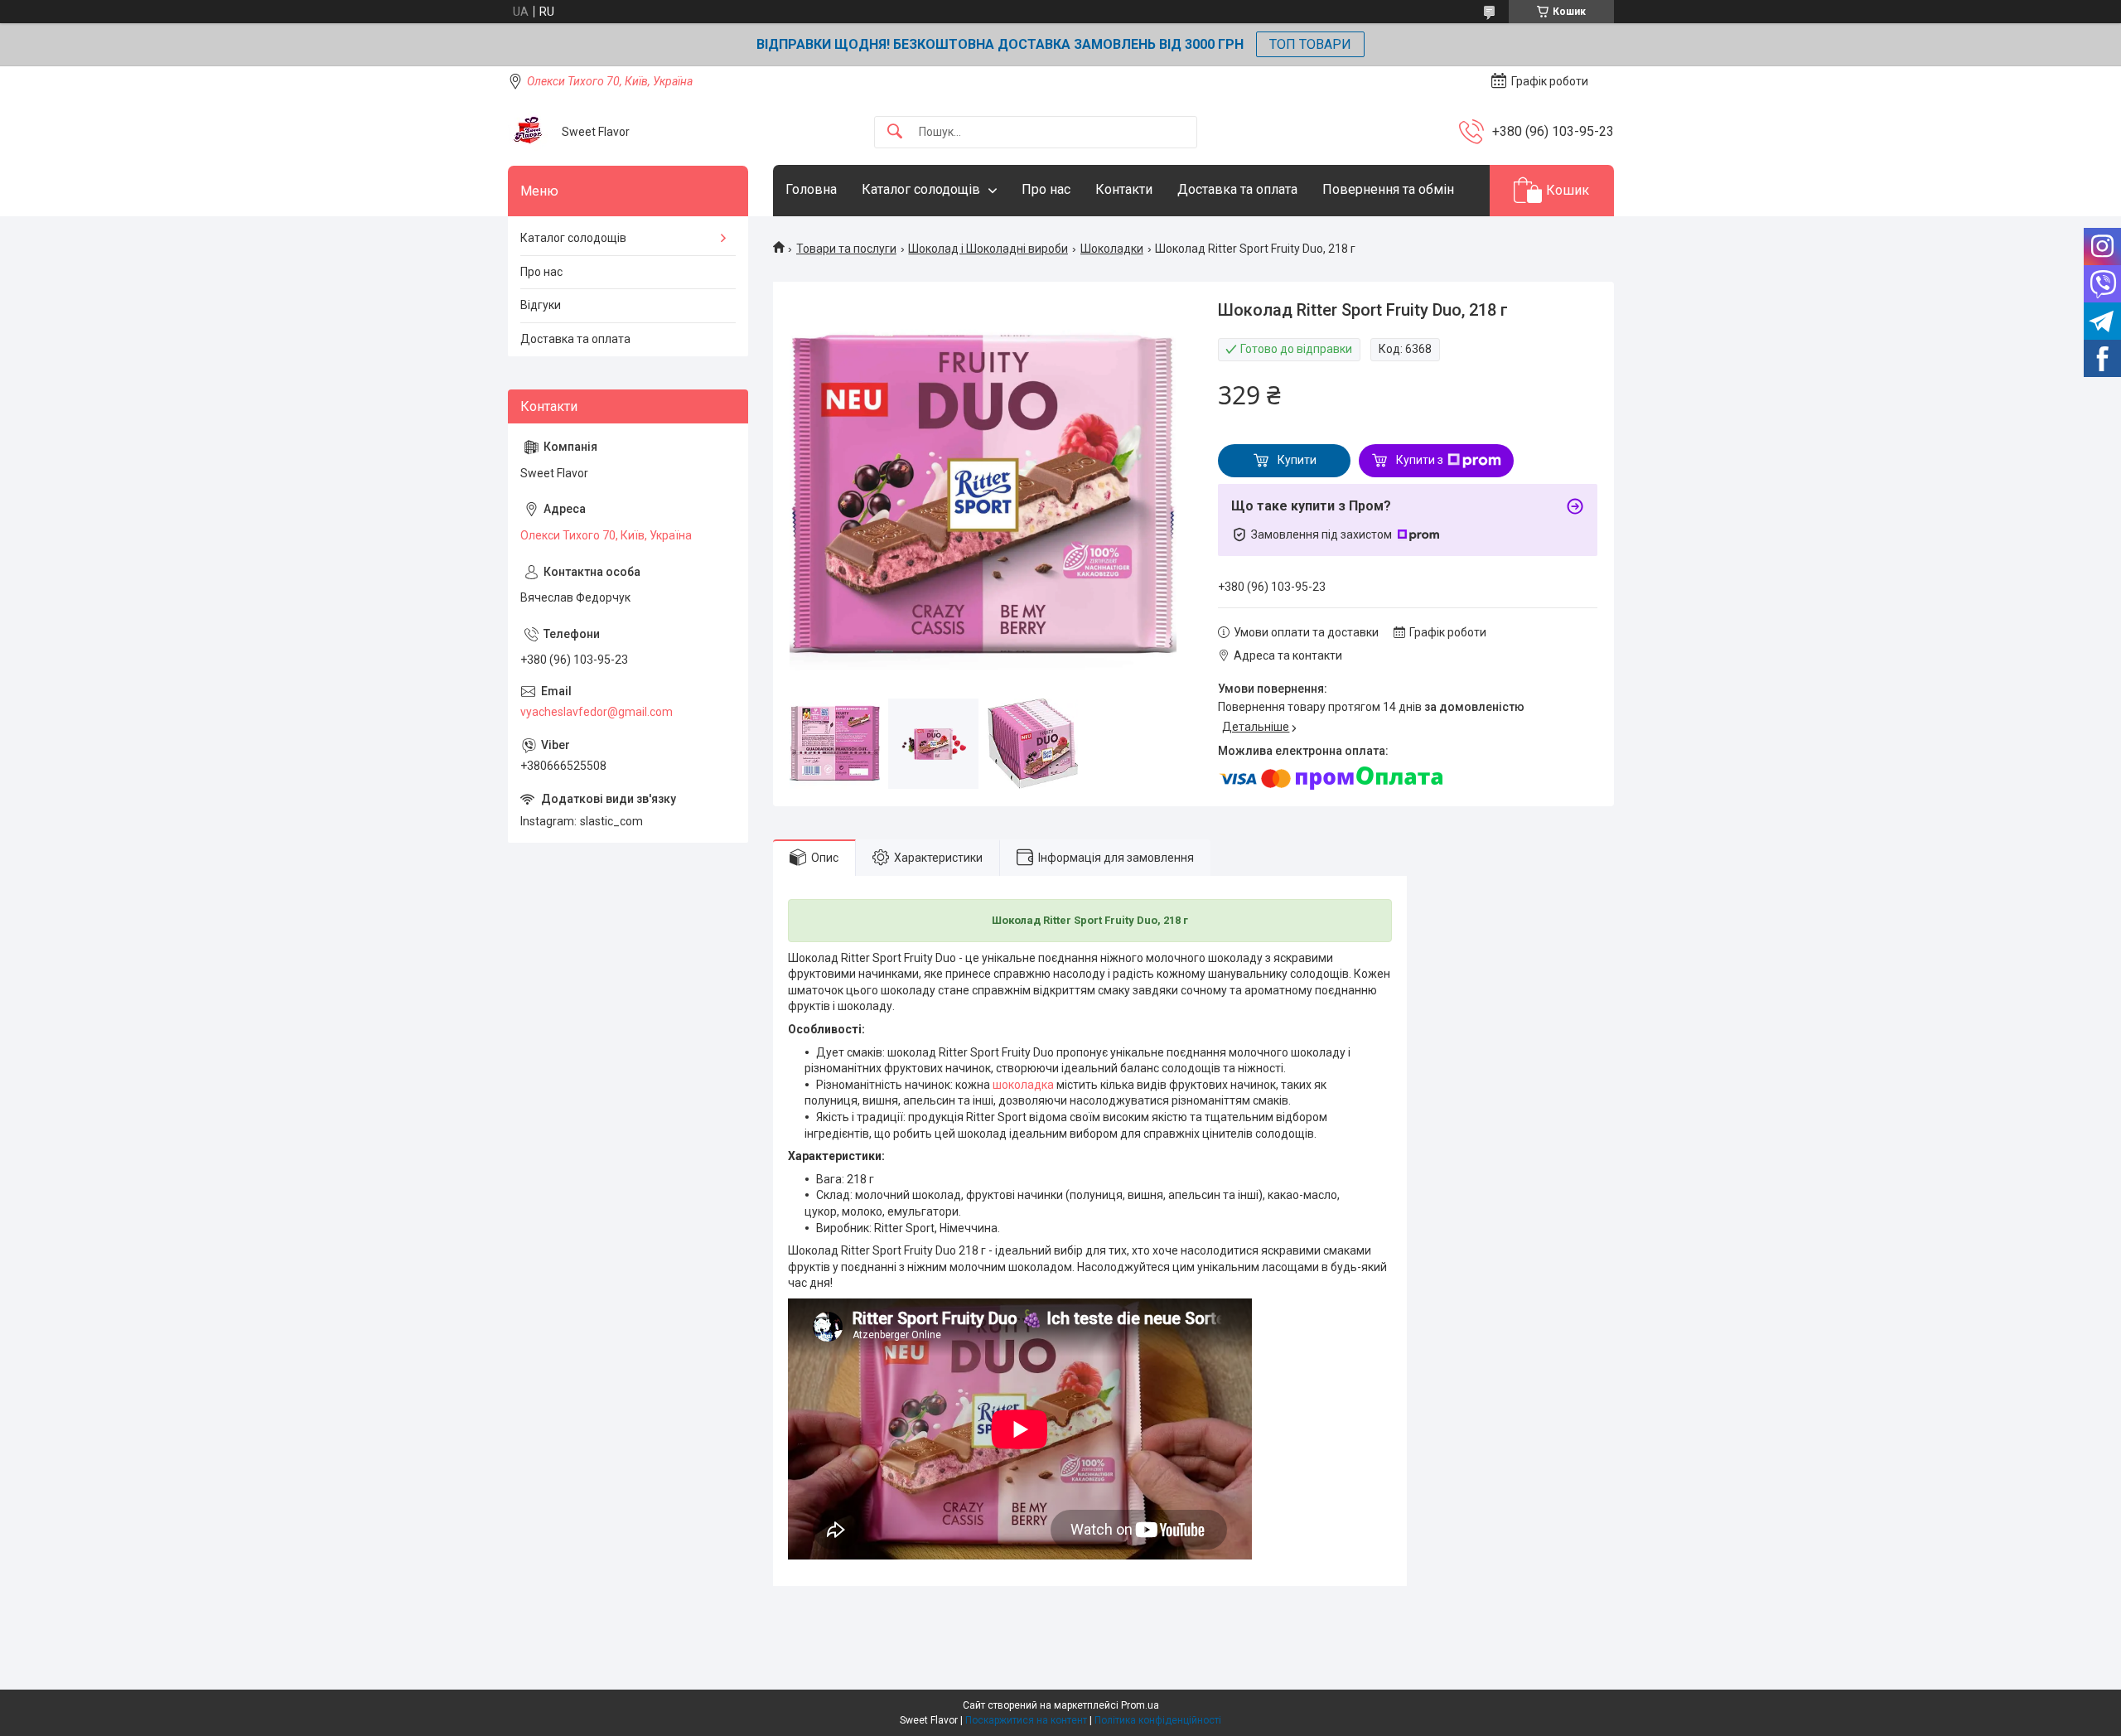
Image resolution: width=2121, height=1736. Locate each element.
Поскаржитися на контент (1026, 1720)
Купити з (1420, 460)
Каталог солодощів (921, 189)
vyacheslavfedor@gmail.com (597, 712)
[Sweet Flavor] (529, 132)
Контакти (1124, 189)
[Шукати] (895, 132)
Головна (811, 189)
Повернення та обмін (1388, 189)
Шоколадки (1112, 249)
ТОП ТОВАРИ (1310, 44)
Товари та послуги (846, 249)
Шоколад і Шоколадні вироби (988, 249)
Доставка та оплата (1237, 189)
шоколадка (1023, 1085)
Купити (1297, 460)
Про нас (1046, 189)
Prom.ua (1140, 1705)
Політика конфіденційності (1158, 1720)
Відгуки (541, 305)
